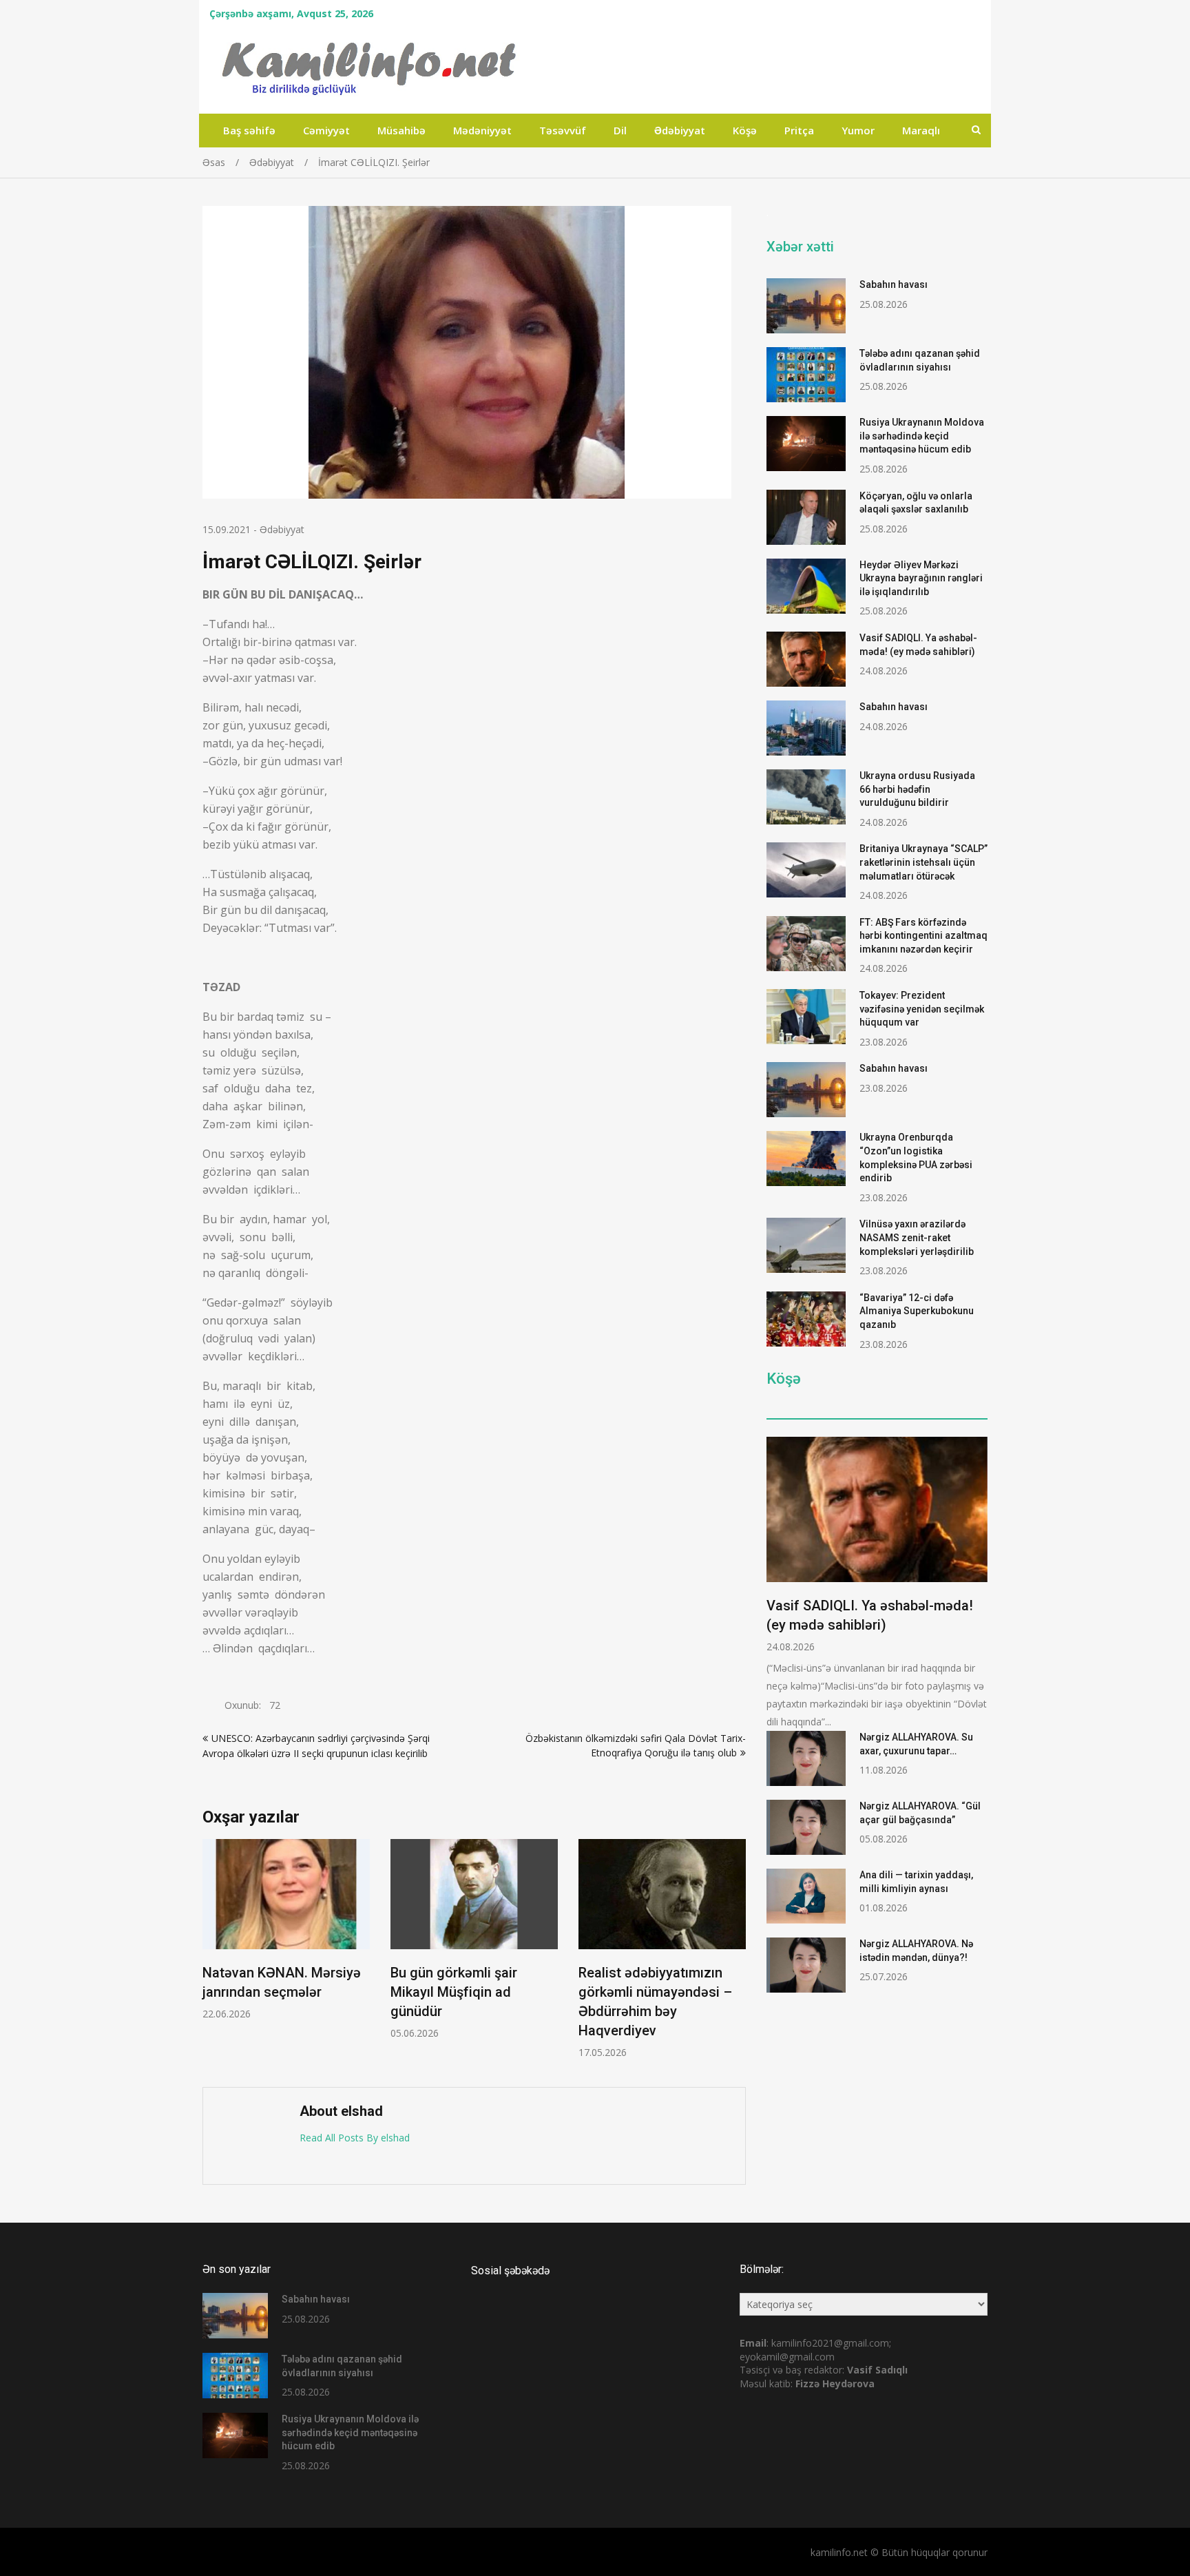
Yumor (858, 130)
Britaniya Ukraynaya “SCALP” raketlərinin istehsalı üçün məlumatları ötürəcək (923, 862)
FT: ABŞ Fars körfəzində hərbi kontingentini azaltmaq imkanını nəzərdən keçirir (923, 936)
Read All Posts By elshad (355, 2138)
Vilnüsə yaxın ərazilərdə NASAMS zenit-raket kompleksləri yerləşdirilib (917, 1237)
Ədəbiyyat (680, 130)
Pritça (799, 130)
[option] (286, 1930)
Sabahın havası (894, 284)
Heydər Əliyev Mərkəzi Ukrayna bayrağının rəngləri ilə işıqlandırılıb (921, 578)
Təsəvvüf (563, 130)
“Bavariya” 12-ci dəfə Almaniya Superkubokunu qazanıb (917, 1311)
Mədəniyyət (482, 130)
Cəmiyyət (326, 130)
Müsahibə (401, 130)
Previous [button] (211, 1956)
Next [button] (737, 1956)
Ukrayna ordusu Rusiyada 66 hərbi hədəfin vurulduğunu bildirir (917, 789)
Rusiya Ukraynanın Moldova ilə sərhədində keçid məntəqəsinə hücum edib (922, 436)
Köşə (745, 130)
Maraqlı (921, 130)
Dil (620, 130)
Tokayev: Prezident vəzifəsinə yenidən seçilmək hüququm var (922, 1009)
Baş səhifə (249, 130)
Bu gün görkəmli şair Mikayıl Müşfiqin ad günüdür (454, 1992)
